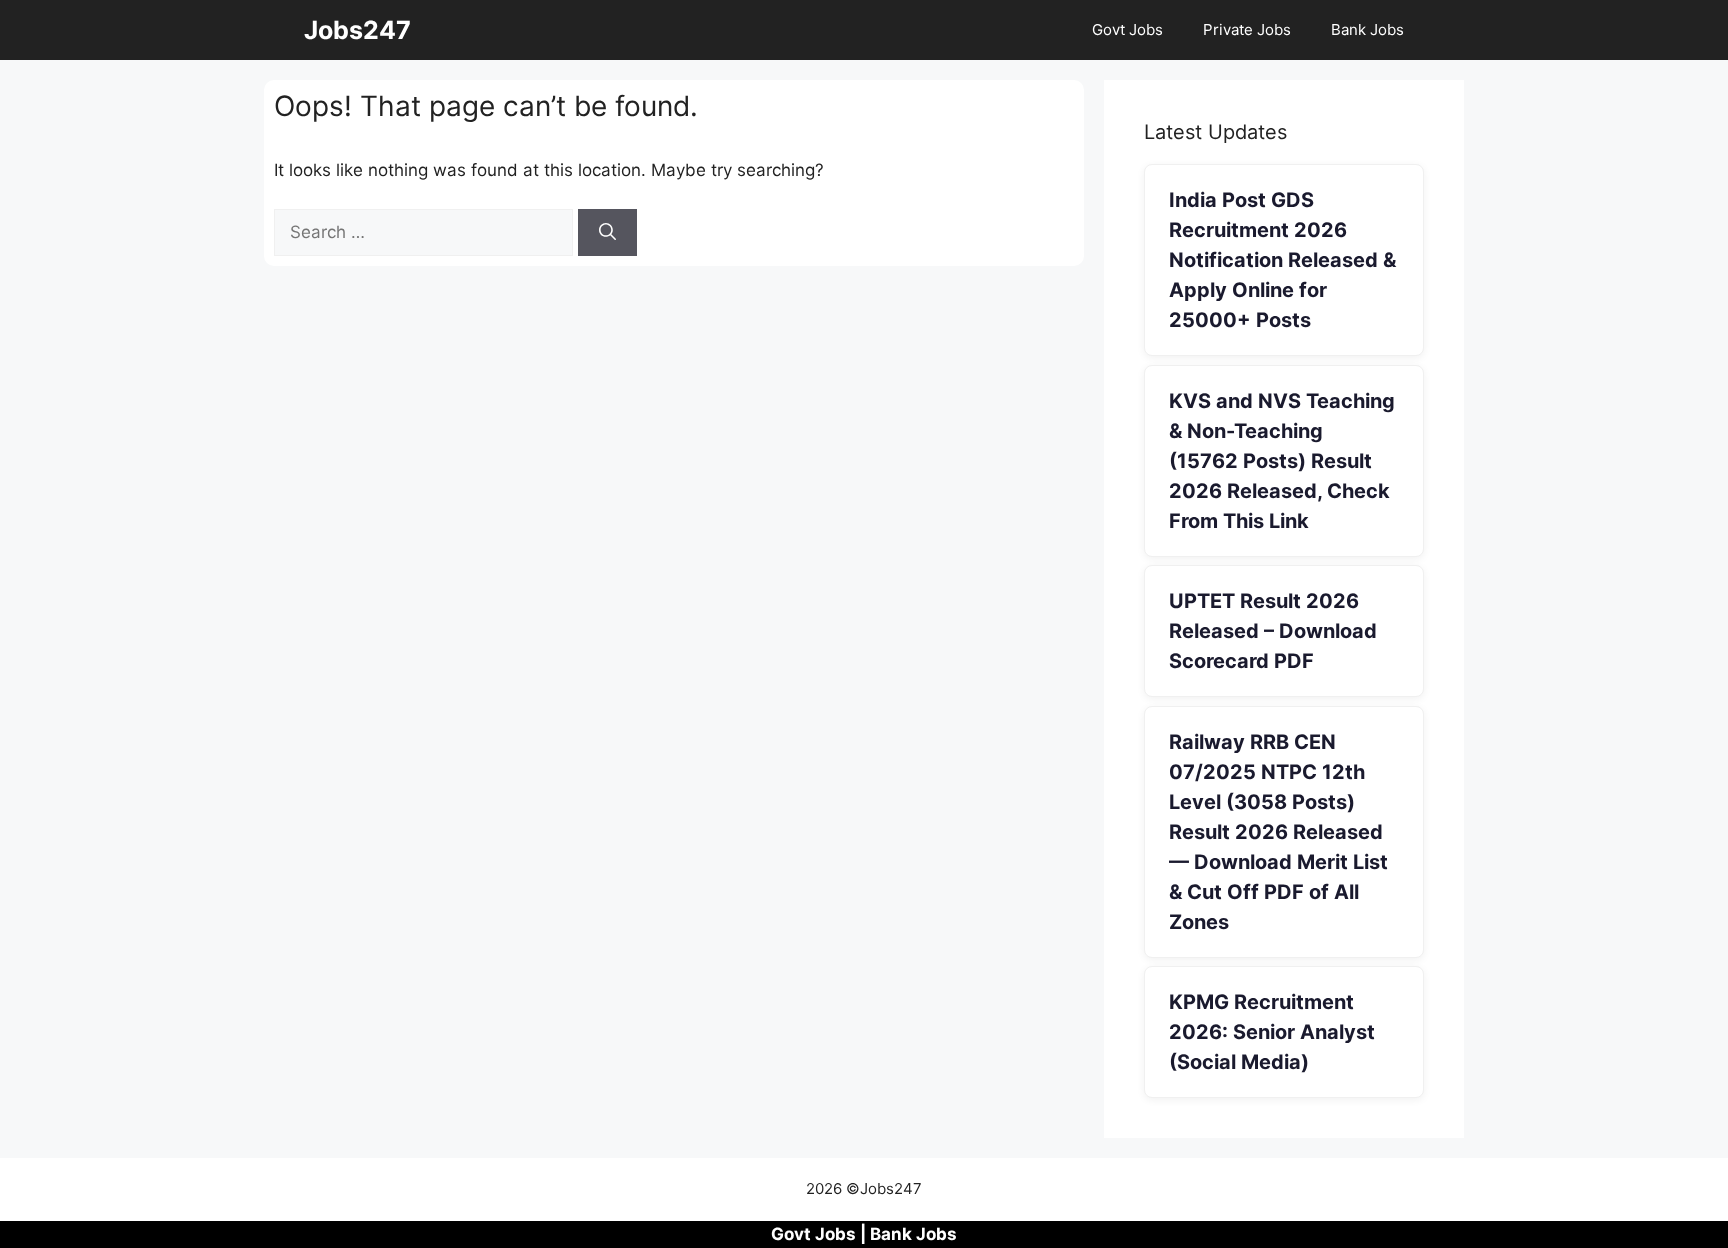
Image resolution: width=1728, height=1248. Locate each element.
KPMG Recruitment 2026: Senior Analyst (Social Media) (1272, 1032)
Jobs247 (357, 30)
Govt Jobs (1127, 29)
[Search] (607, 233)
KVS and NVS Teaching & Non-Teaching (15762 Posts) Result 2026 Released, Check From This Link (1282, 461)
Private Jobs (1247, 29)
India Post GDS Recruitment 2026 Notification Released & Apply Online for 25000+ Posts (1282, 260)
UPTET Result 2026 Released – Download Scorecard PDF (1273, 631)
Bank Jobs (1367, 29)
